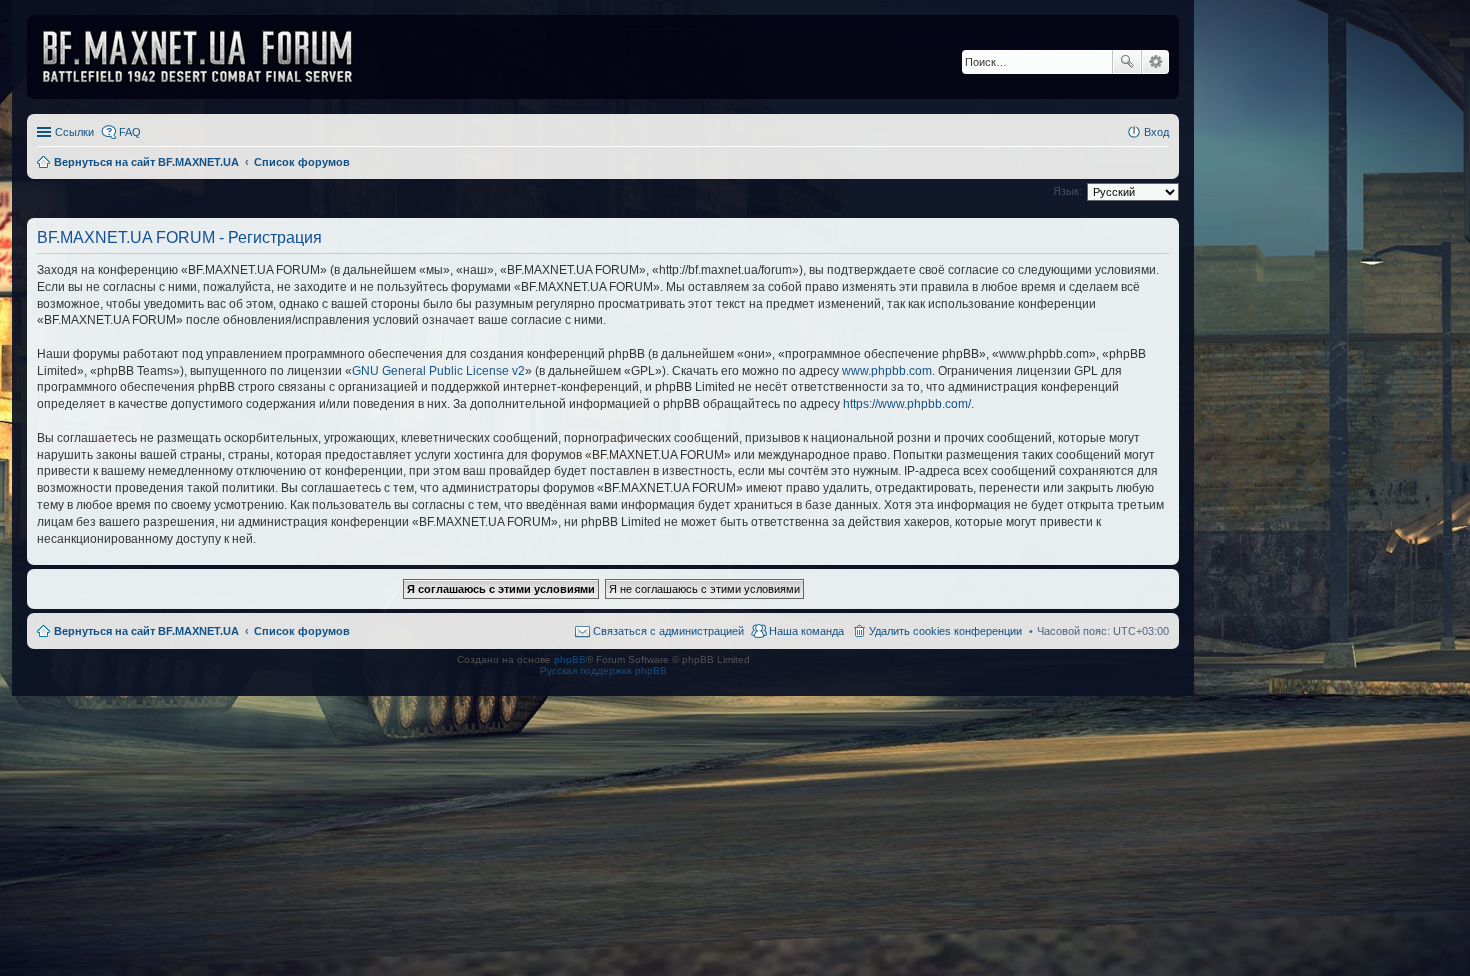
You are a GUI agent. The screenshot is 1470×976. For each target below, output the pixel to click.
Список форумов (302, 631)
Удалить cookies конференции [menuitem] (945, 631)
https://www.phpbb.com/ (907, 404)
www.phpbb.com (887, 371)
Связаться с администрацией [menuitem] (668, 631)
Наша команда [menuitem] (806, 631)
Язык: (1067, 191)
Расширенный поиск (1155, 62)
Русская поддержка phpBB (603, 670)
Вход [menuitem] (1156, 132)
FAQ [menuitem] (130, 132)
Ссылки (74, 132)
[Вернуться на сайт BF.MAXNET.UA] (210, 57)
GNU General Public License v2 (438, 371)
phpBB (570, 659)
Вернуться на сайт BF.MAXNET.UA (146, 631)
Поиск (1127, 62)
